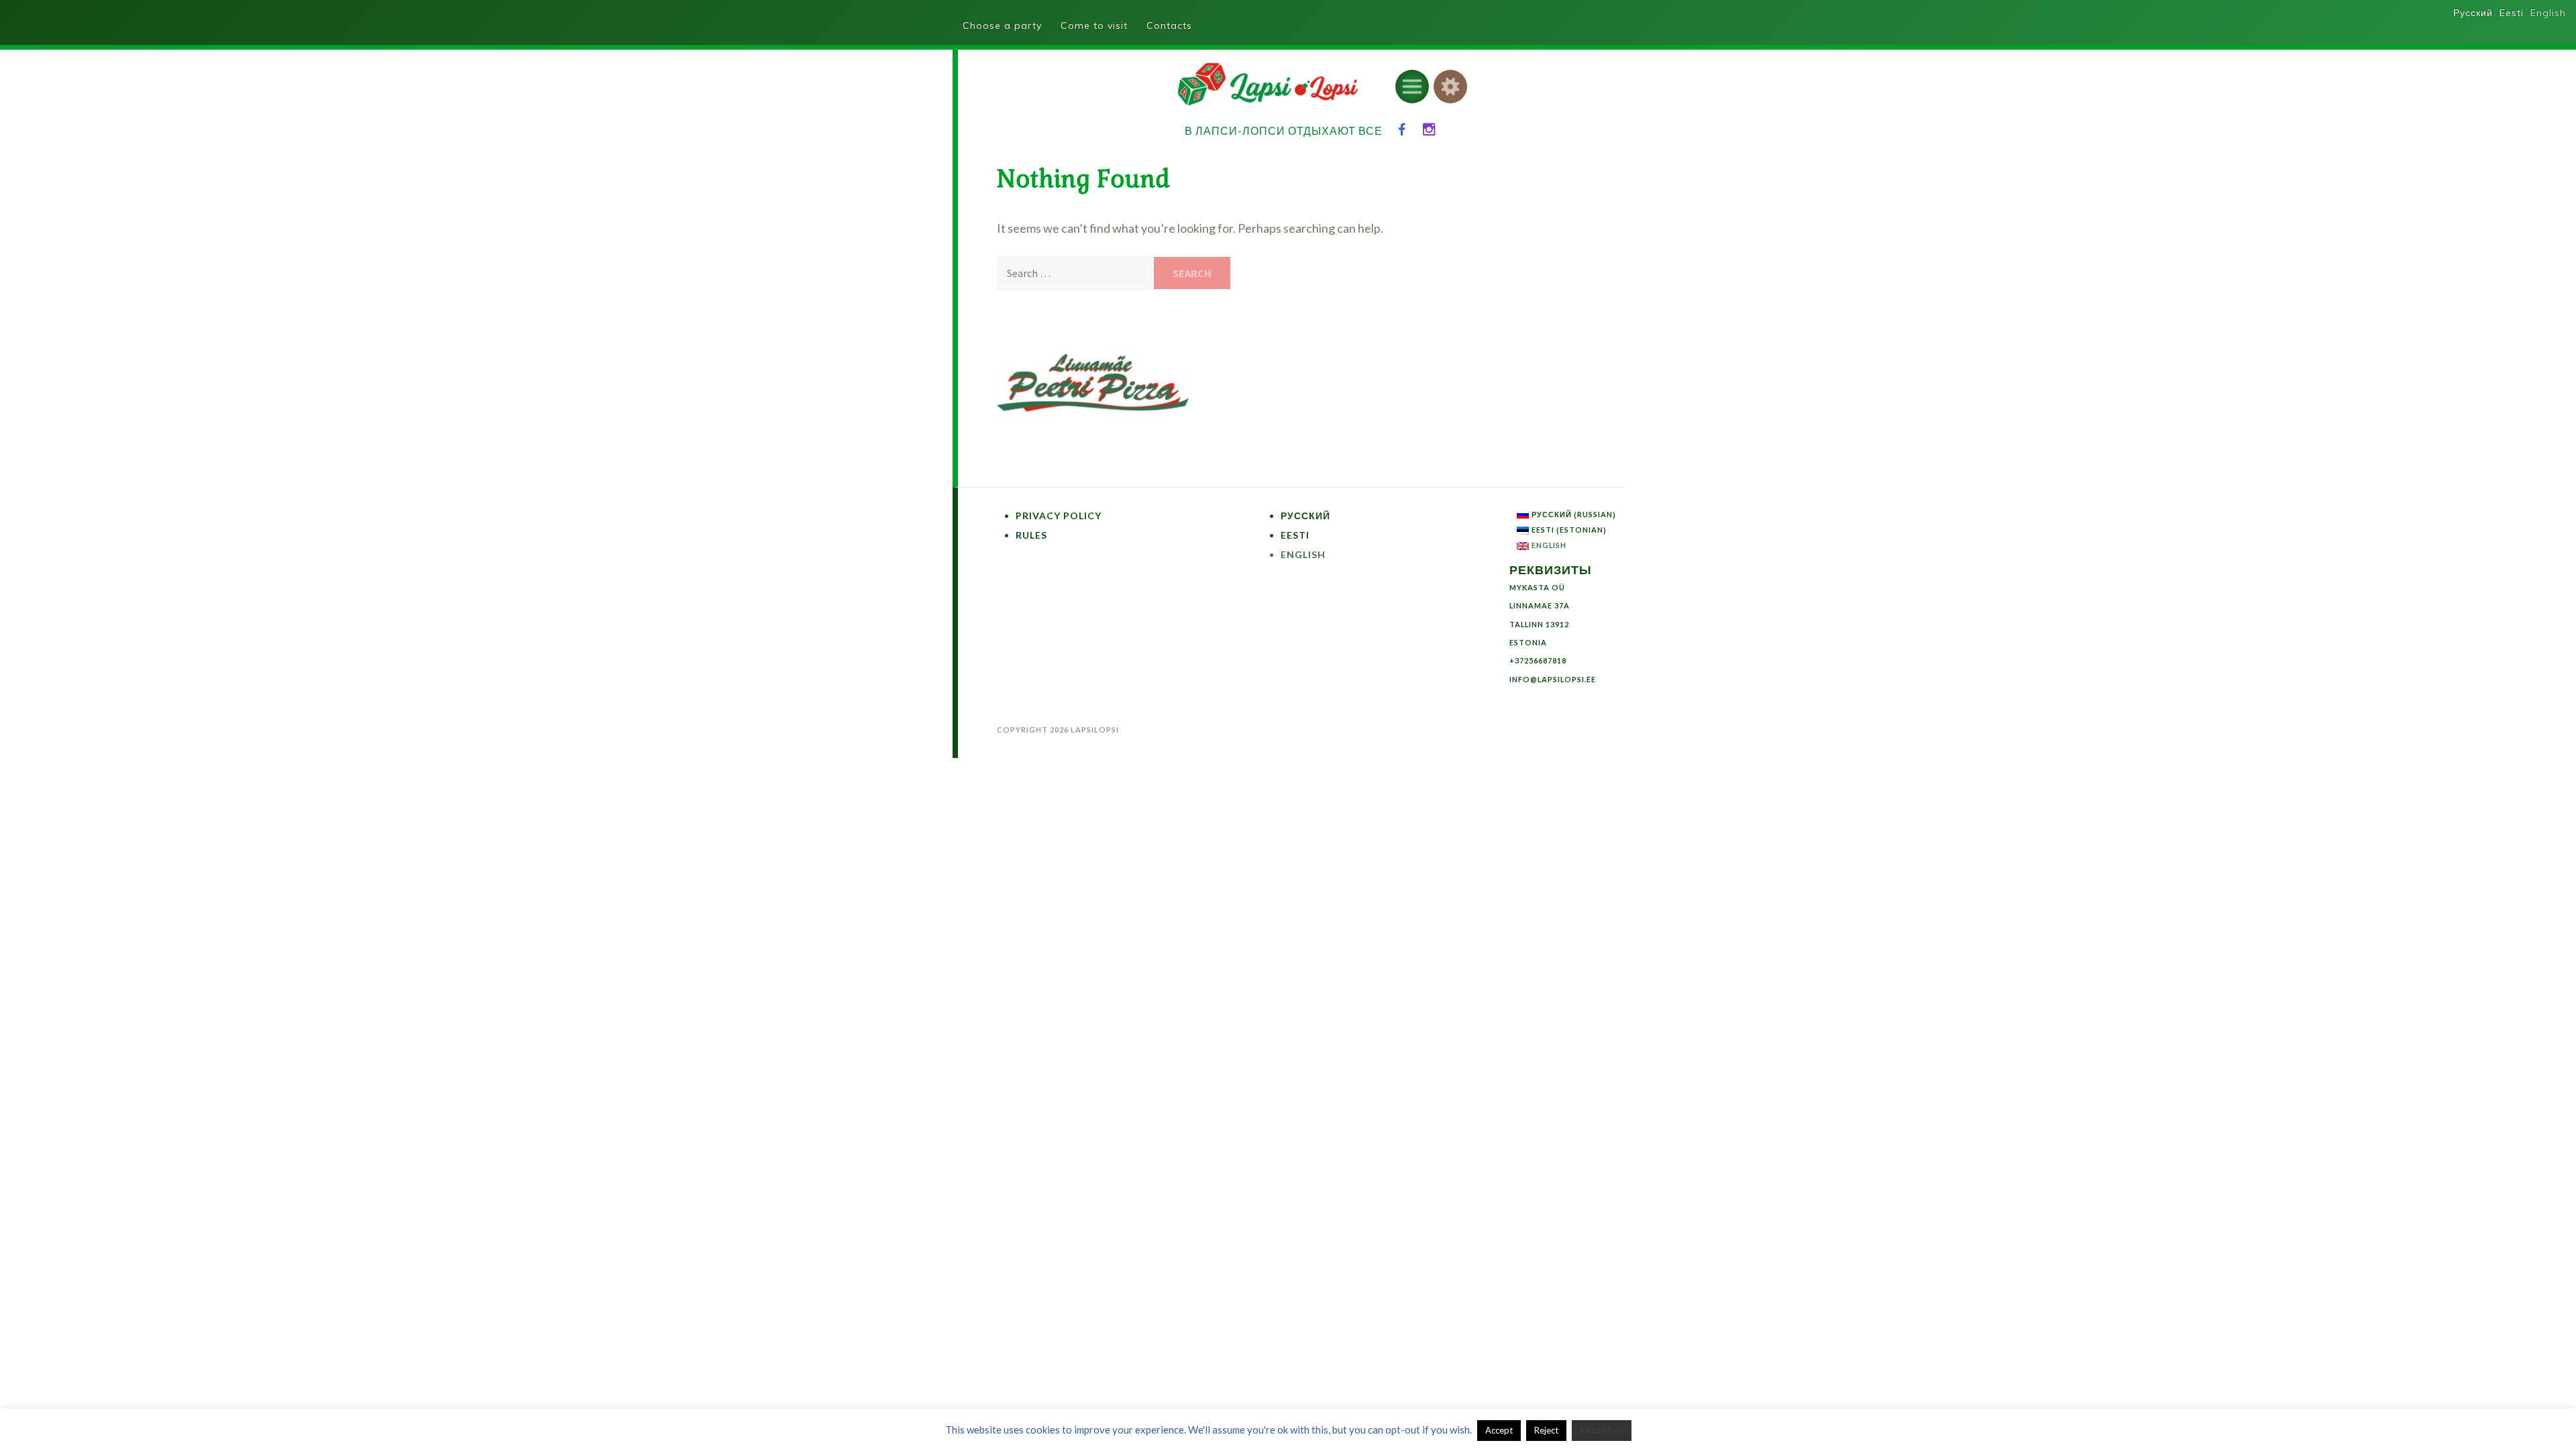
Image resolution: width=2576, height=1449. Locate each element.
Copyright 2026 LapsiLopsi (1058, 730)
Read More (1602, 1430)
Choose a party (1002, 25)
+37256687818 (1538, 660)
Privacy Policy (1059, 516)
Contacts (1169, 25)
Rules (1031, 535)
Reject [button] (1546, 1430)
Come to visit (1094, 25)
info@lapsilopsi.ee (1553, 679)
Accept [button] (1499, 1430)
